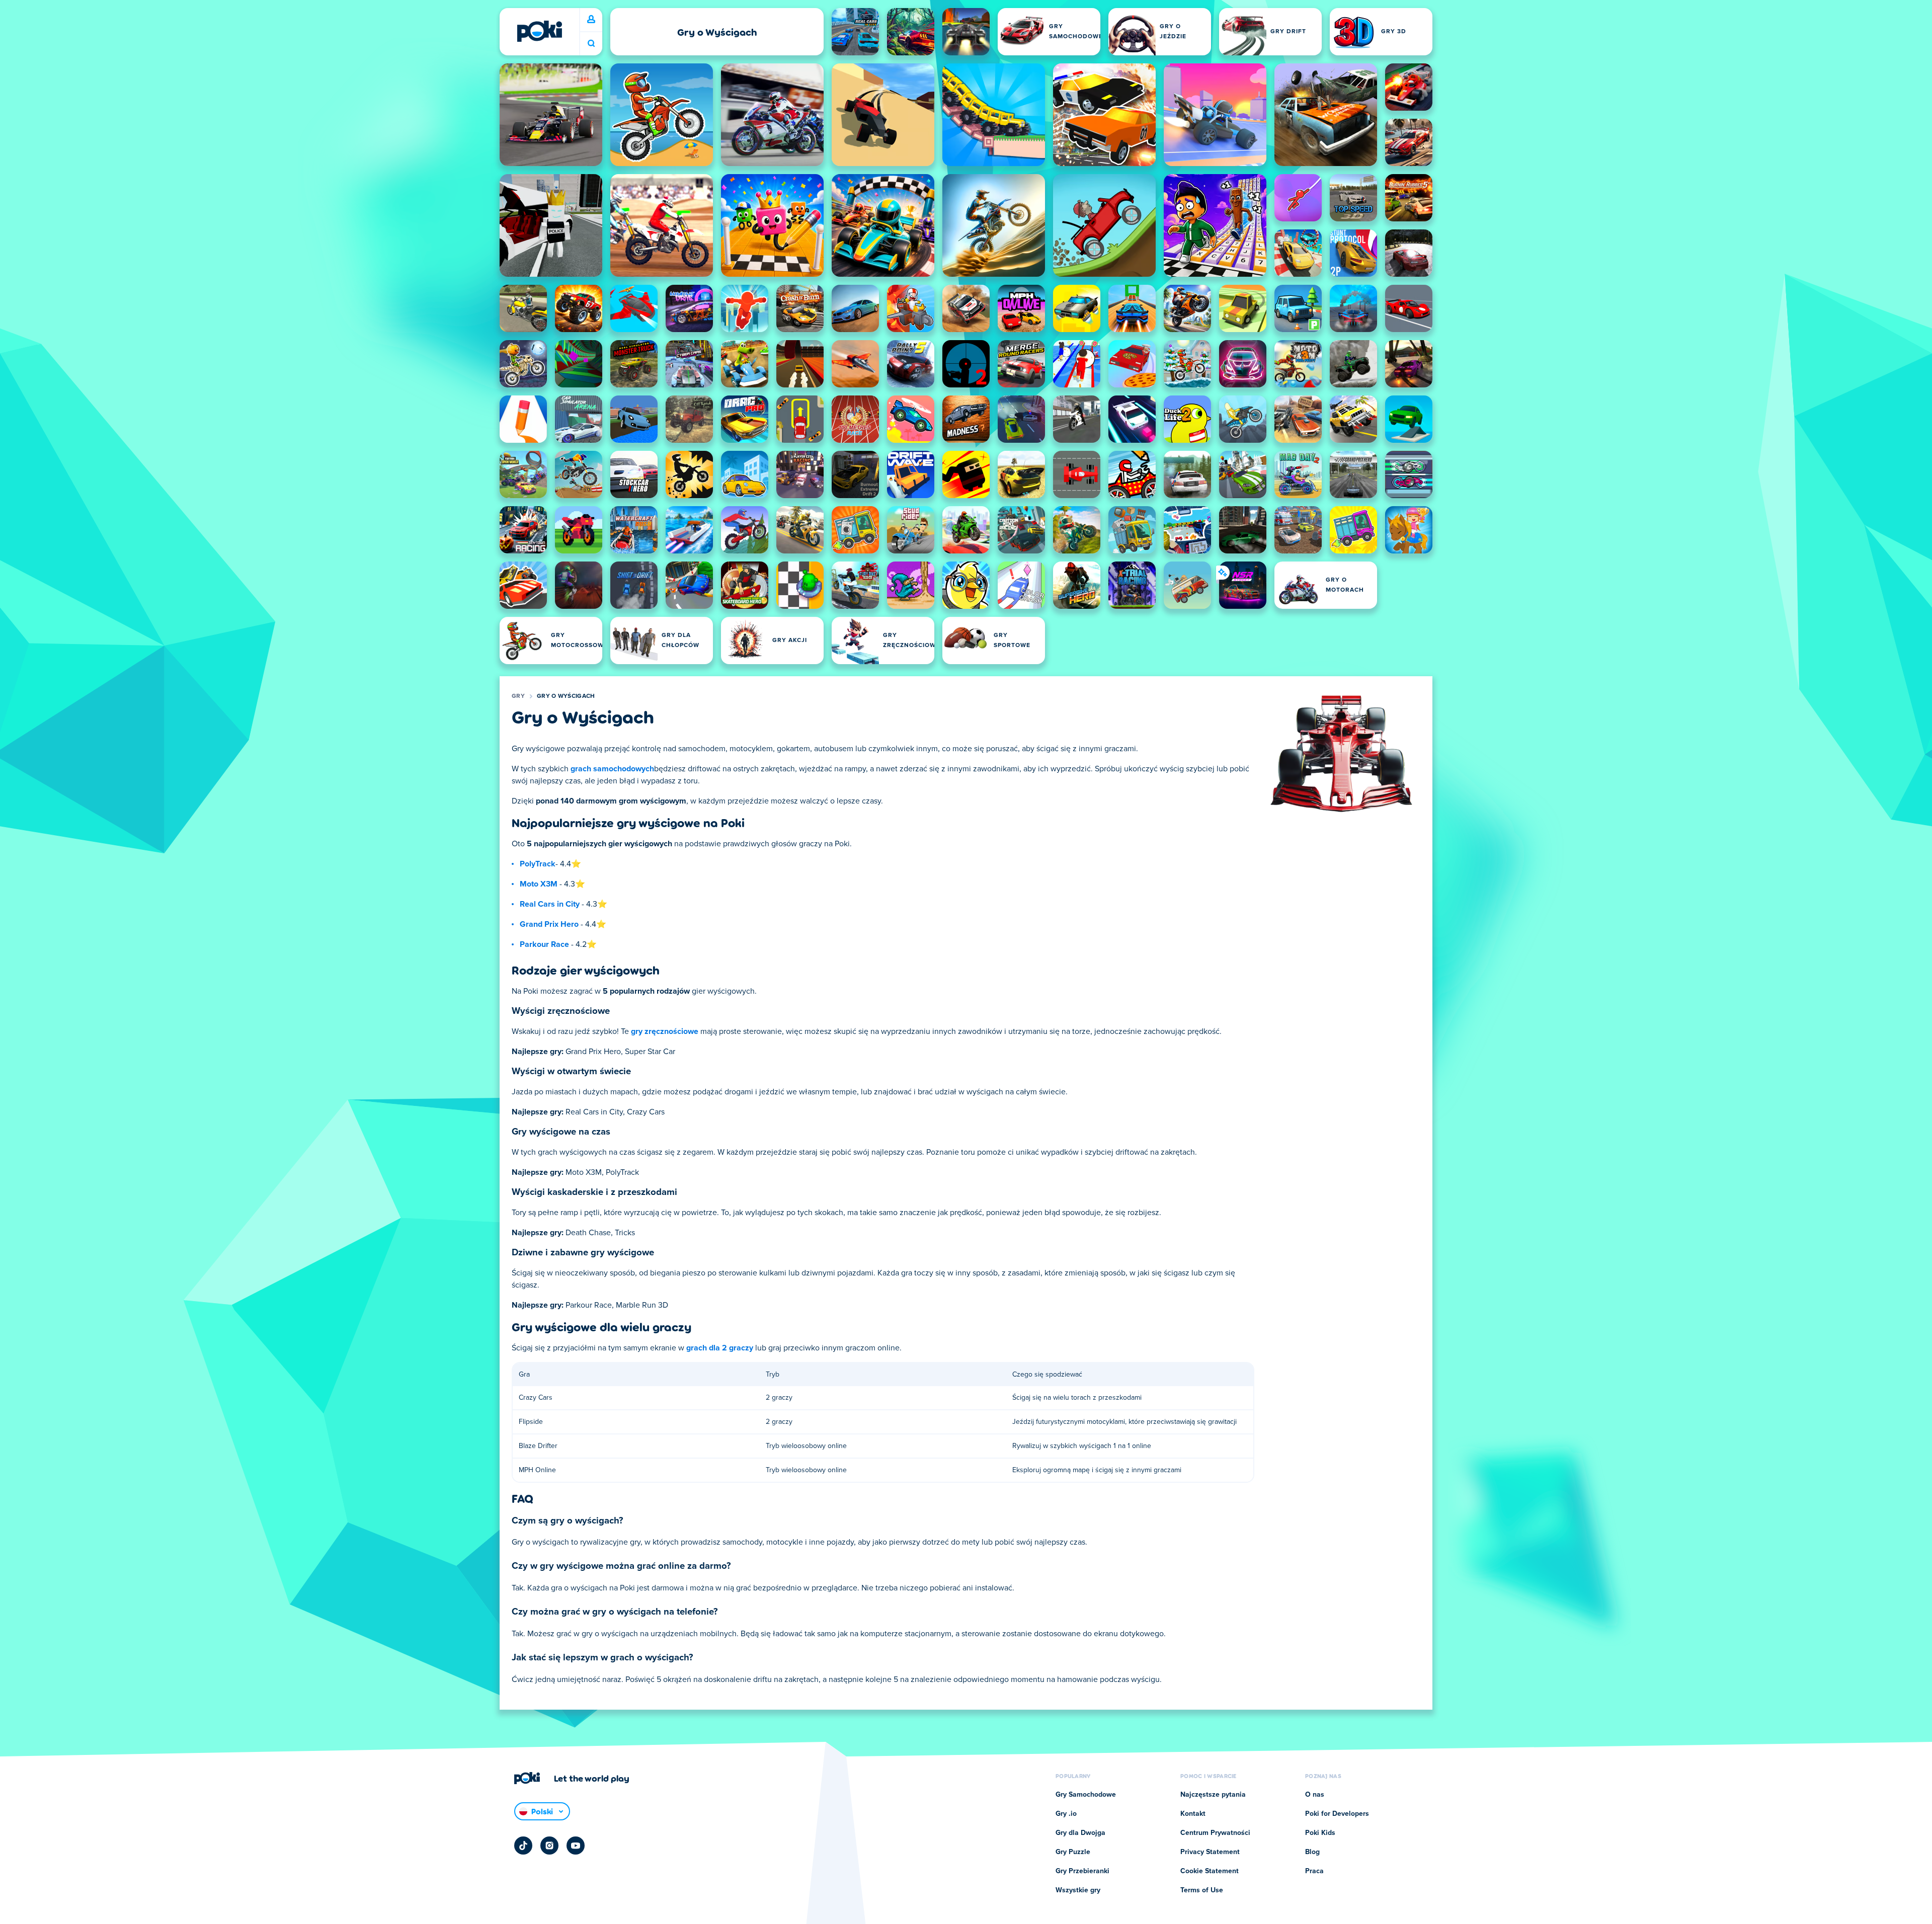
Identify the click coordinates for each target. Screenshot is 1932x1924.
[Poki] (539, 31)
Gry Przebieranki (1082, 1871)
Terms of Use (1202, 1890)
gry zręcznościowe (665, 1031)
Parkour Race (544, 944)
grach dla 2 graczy (720, 1348)
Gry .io (1066, 1814)
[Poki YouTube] (576, 1846)
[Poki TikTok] (523, 1846)
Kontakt (1193, 1814)
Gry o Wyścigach (566, 696)
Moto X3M (539, 884)
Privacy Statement (1210, 1852)
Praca (1314, 1871)
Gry (518, 696)
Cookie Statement (1210, 1871)
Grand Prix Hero (549, 924)
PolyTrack (538, 864)
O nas (1315, 1795)
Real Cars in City (550, 904)
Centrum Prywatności (1215, 1833)
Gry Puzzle (1073, 1852)
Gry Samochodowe (1086, 1795)
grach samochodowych (612, 769)
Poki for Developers (1337, 1814)
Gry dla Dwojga (1080, 1833)
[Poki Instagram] (549, 1846)
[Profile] (591, 20)
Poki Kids (1320, 1833)
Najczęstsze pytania (1213, 1795)
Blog (1312, 1852)
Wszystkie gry (1078, 1890)
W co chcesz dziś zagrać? (591, 44)
